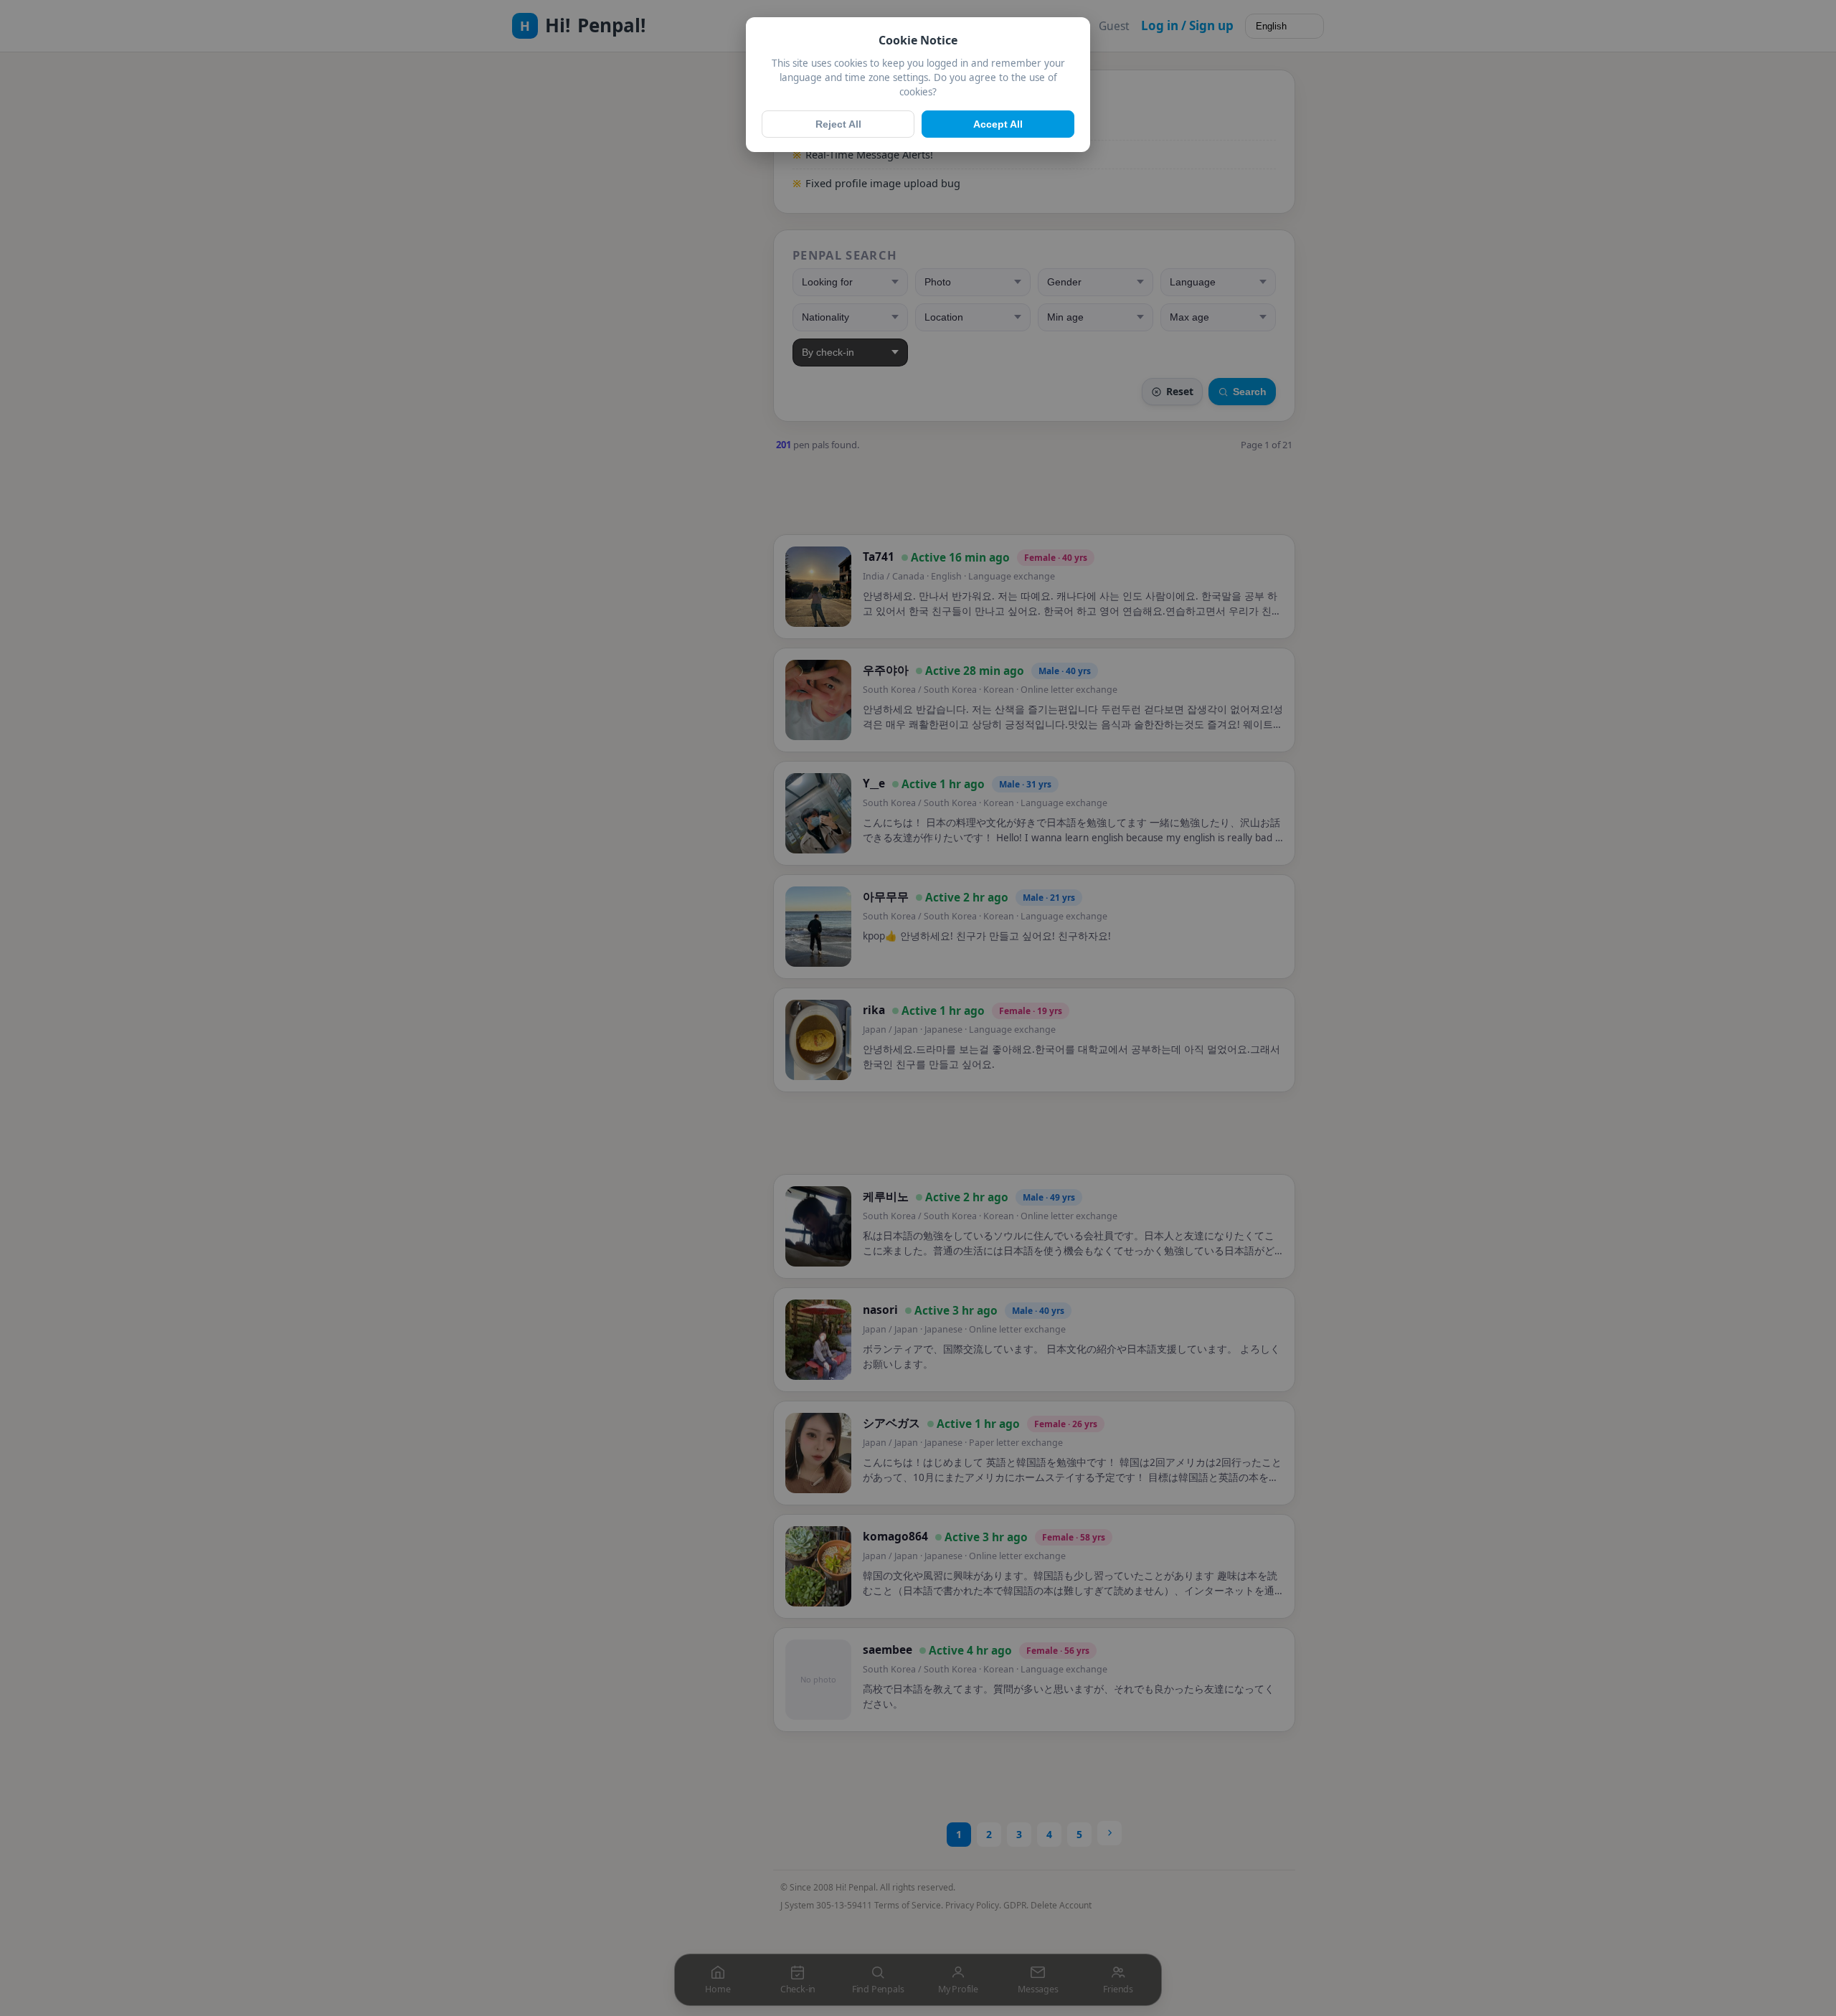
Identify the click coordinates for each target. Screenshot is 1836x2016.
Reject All (838, 124)
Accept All (998, 124)
